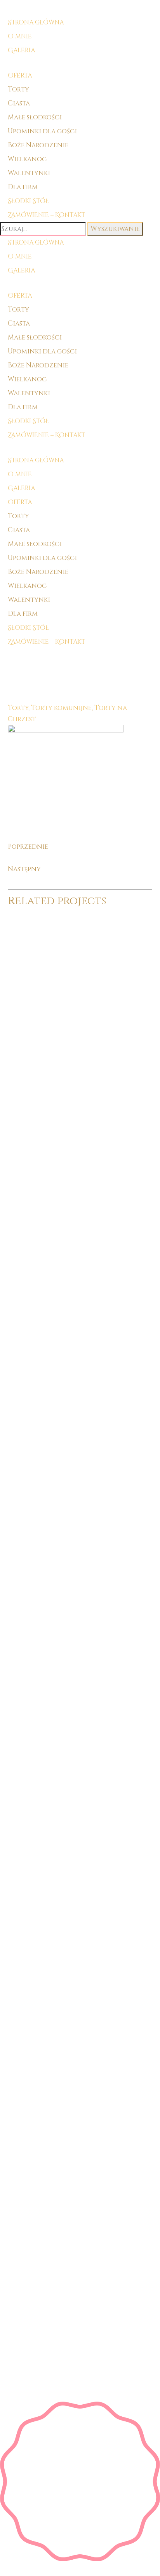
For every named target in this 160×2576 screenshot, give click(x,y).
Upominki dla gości (42, 131)
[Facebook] (76, 1670)
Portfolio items (59, 654)
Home (18, 654)
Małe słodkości (35, 117)
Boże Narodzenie (38, 145)
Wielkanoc (27, 159)
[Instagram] (84, 1670)
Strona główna (36, 243)
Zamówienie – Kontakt (46, 435)
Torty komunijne (61, 708)
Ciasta (19, 103)
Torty (18, 89)
